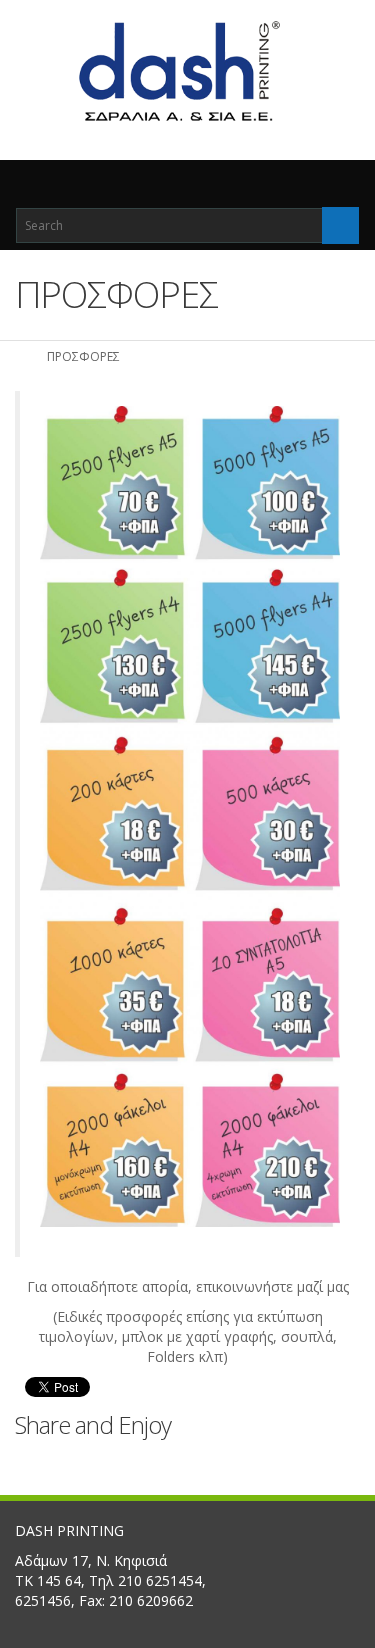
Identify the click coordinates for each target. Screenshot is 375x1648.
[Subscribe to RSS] (327, 1462)
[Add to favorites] (243, 1462)
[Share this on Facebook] (33, 1462)
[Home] (22, 356)
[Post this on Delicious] (117, 1462)
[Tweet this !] (75, 1462)
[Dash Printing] (187, 72)
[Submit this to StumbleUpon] (201, 1462)
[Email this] (285, 1462)
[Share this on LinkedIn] (159, 1462)
